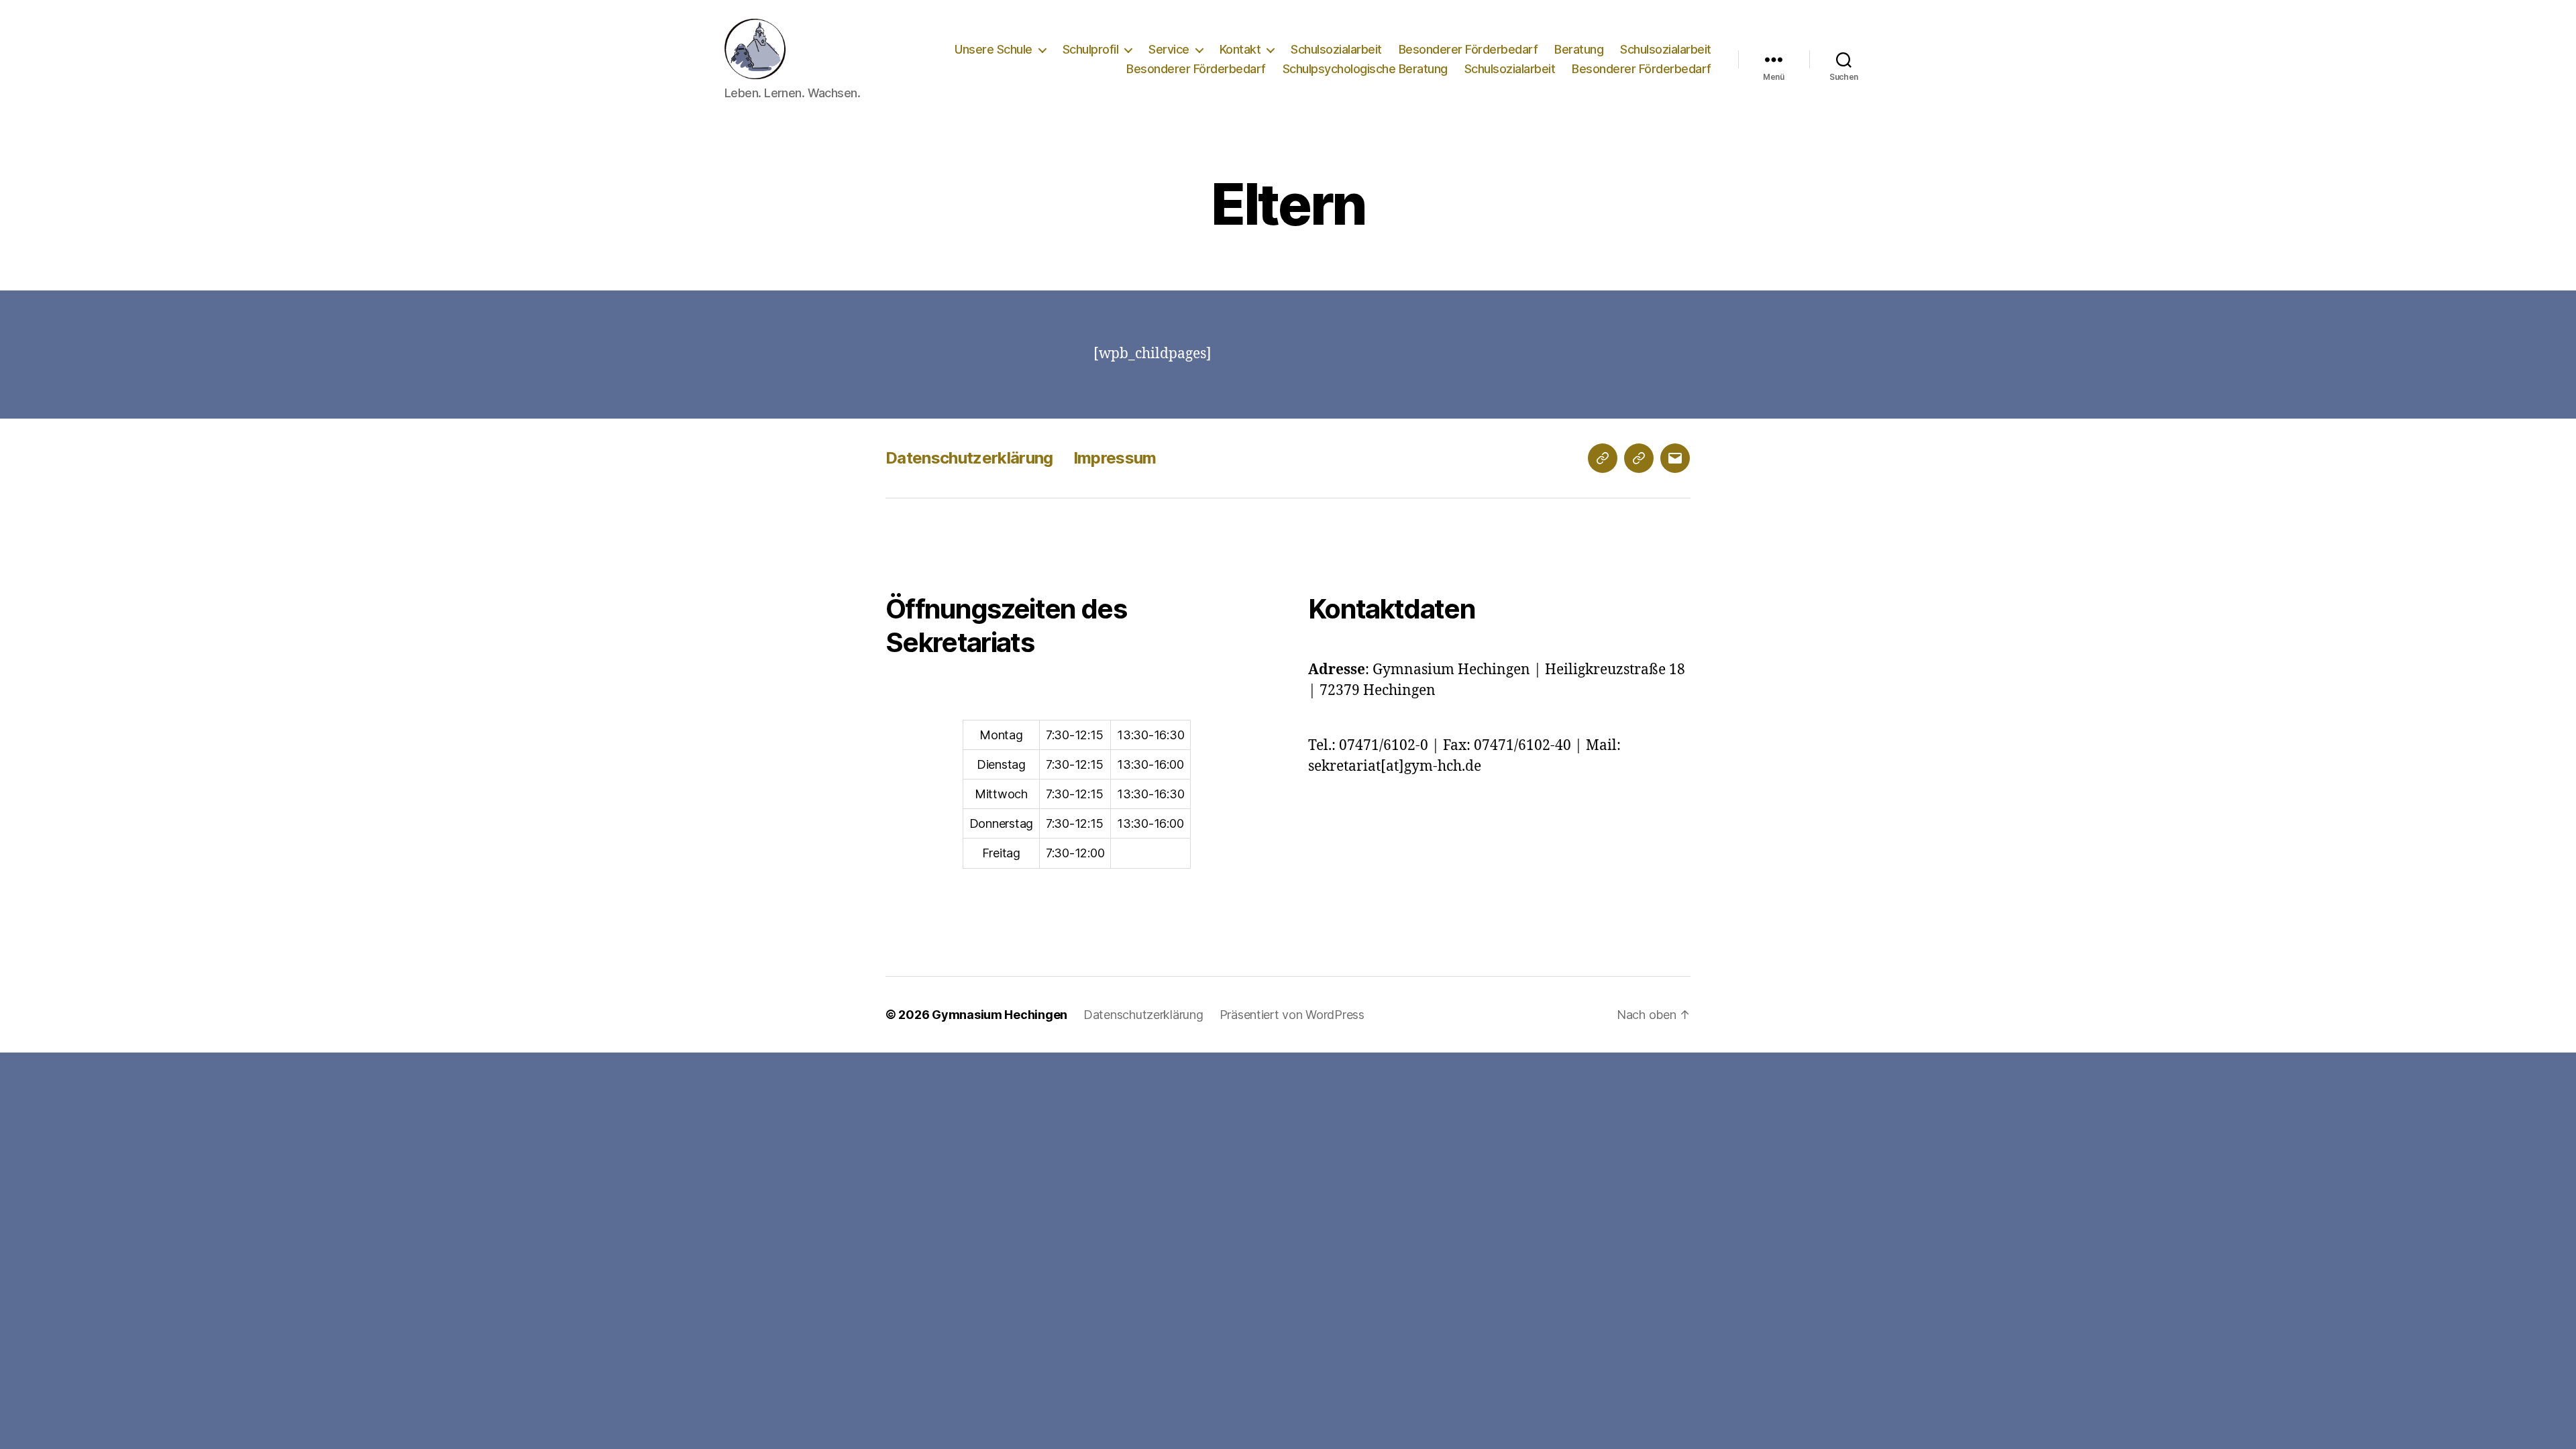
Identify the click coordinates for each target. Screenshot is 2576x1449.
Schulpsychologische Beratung (1365, 69)
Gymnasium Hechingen (1000, 1015)
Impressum (1115, 458)
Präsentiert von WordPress (1292, 1015)
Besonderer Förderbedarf (1468, 49)
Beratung (1579, 49)
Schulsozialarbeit (1336, 49)
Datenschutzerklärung (969, 458)
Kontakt (1240, 49)
